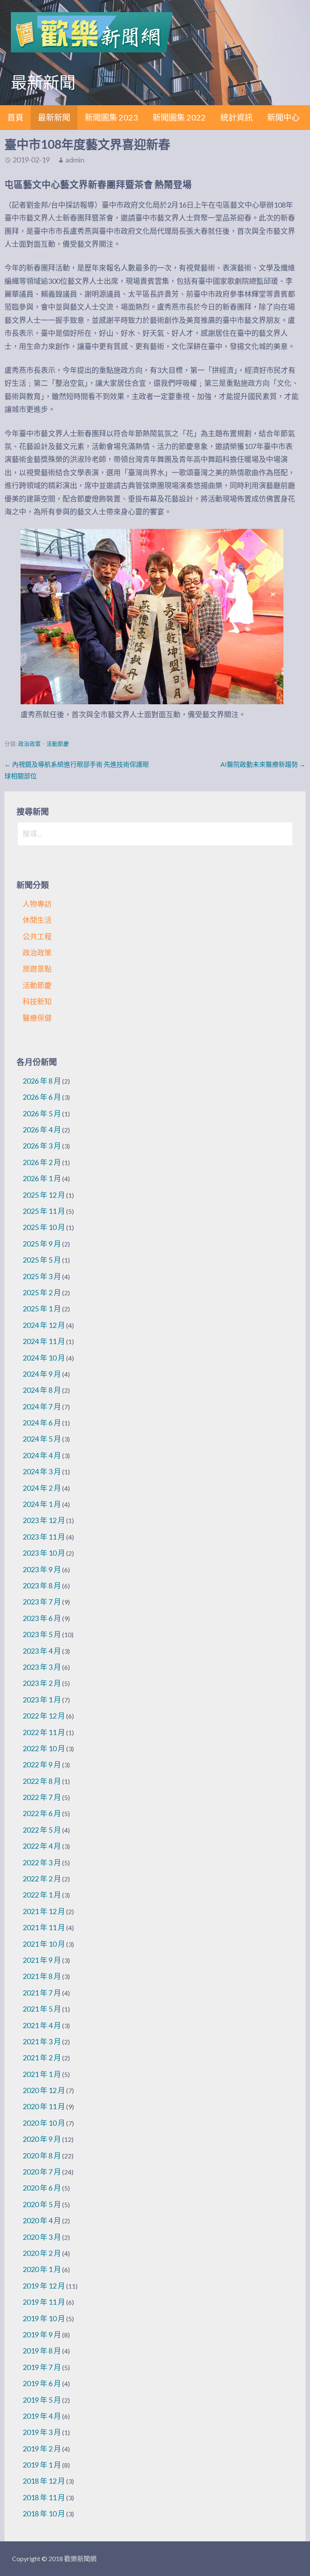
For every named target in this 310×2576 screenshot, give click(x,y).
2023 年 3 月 (42, 1667)
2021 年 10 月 (44, 1944)
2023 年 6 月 (42, 1618)
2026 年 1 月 (42, 1178)
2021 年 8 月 (42, 1976)
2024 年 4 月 (42, 1455)
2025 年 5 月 (42, 1260)
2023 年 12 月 (44, 1520)
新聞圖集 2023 (111, 117)
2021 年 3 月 (42, 2041)
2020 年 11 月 (44, 2106)
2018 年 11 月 (44, 2497)
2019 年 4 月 (42, 2416)
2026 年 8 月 (42, 1081)
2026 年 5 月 (42, 1113)
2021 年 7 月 (42, 1993)
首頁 (15, 117)
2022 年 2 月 (42, 1879)
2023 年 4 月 (42, 1651)
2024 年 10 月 (44, 1358)
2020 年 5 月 (42, 2204)
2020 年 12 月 (44, 2090)
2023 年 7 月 (42, 1602)
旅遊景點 (37, 969)
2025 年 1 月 (42, 1309)
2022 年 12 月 (44, 1716)
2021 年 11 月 (44, 1927)
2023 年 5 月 (42, 1634)
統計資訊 (237, 117)
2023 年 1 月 (42, 1700)
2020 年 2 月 (42, 2253)
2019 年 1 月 (42, 2465)
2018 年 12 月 (44, 2481)
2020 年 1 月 (42, 2269)
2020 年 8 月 (42, 2156)
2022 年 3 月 (42, 1862)
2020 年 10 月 (44, 2123)
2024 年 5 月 (42, 1439)
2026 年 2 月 (42, 1162)
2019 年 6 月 (42, 2383)
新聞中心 (283, 117)
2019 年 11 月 (44, 2302)
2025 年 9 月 (42, 1244)
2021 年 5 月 (42, 2009)
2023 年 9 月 (42, 1569)
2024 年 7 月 (42, 1407)
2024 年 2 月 (42, 1488)
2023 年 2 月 (42, 1683)
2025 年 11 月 (44, 1211)
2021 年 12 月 (44, 1911)
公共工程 (37, 936)
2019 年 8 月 (42, 2351)
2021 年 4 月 (42, 2025)
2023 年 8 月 (42, 1586)
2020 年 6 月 (42, 2188)
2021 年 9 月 (42, 1960)
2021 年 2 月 (42, 2058)
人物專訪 (37, 904)
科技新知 (37, 1001)
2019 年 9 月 (42, 2335)
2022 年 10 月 (44, 1748)
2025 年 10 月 (44, 1227)
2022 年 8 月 (42, 1781)
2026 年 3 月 (42, 1146)
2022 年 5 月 (42, 1830)
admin (75, 160)
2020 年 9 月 (42, 2139)
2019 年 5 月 (42, 2400)
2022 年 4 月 (42, 1846)
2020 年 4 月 (42, 2220)
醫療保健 (37, 1018)
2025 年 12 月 (44, 1195)
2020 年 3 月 (42, 2237)
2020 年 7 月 (42, 2172)
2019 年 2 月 (42, 2449)
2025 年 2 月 (42, 1292)
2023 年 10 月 (44, 1553)
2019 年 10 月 (44, 2318)
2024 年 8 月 (42, 1390)
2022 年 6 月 (42, 1813)
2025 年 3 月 (42, 1276)
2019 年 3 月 (42, 2432)
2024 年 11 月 (44, 1341)
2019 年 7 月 (42, 2367)
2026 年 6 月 (42, 1097)
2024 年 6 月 (42, 1423)
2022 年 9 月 (42, 1764)
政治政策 (29, 744)
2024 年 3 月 (42, 1471)
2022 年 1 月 (42, 1895)
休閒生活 (37, 920)
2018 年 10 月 (44, 2514)
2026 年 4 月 (42, 1130)
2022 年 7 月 (42, 1797)
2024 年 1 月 (42, 1504)
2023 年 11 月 (44, 1537)
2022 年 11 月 (44, 1732)
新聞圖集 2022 (179, 117)
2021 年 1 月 (42, 2074)
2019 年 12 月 (44, 2286)
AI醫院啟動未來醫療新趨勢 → (263, 764)
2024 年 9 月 (42, 1374)
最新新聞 (54, 117)
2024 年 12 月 (44, 1325)
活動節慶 (58, 744)
